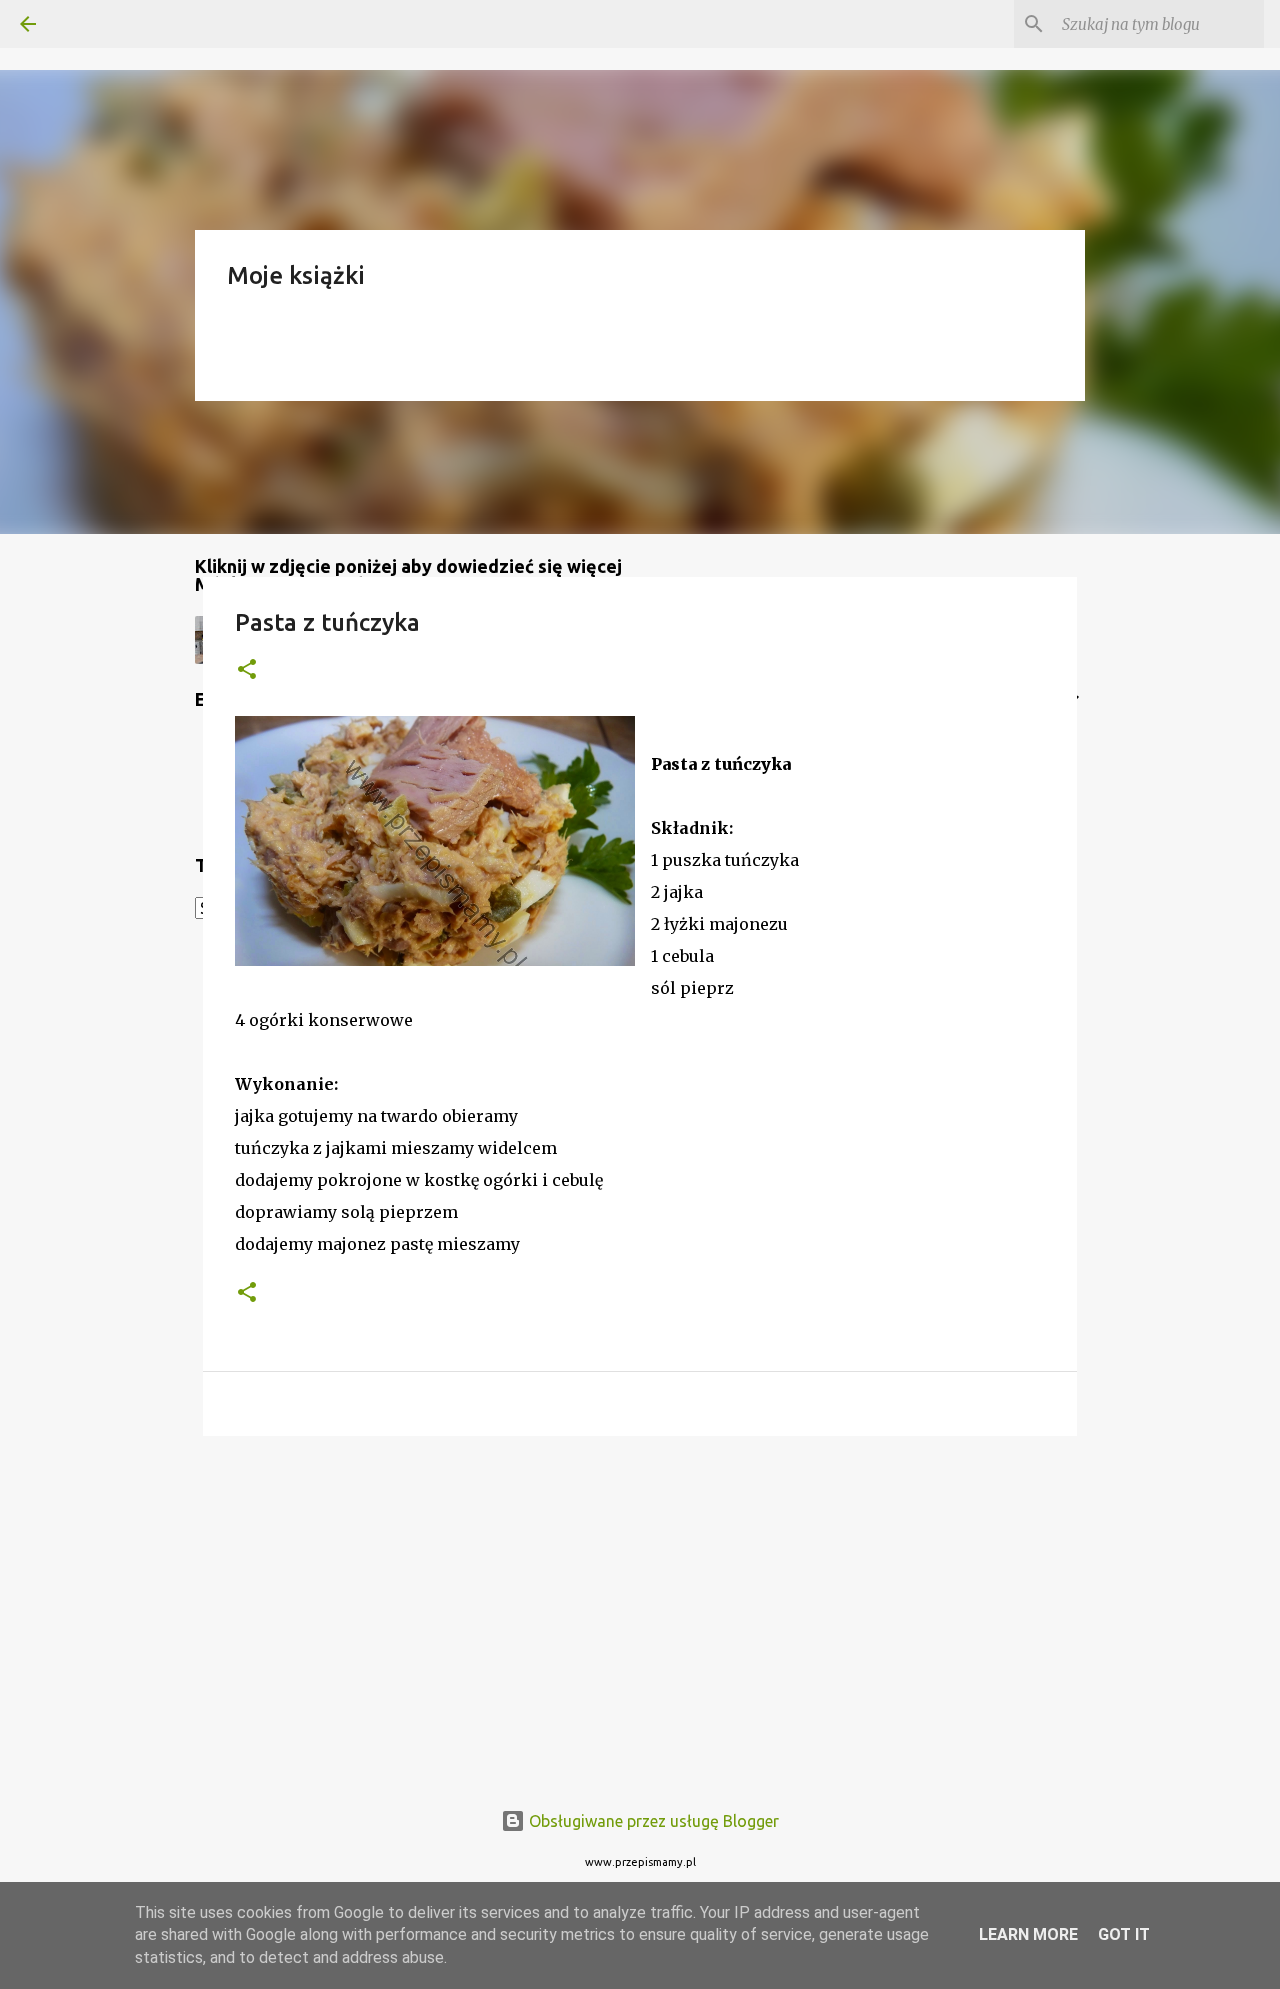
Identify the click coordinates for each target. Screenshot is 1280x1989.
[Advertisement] (640, 1606)
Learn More (1028, 1934)
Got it (1124, 1934)
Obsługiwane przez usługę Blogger (652, 1821)
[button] (247, 670)
